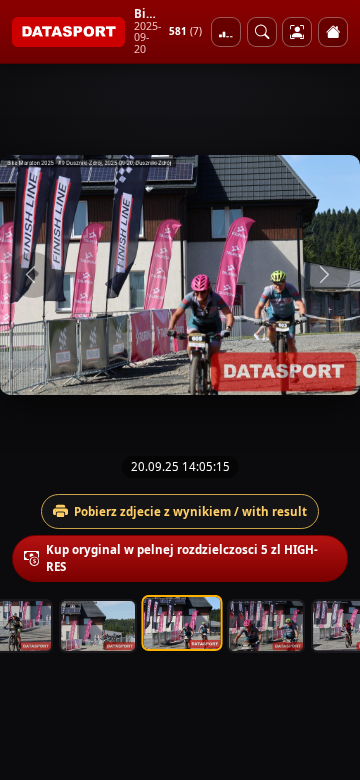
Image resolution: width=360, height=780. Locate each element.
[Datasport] (68, 32)
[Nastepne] (327, 275)
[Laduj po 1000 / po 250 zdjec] (226, 32)
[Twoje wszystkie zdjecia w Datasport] (297, 32)
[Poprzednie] (33, 275)
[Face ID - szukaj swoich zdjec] (262, 32)
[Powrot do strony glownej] (333, 32)
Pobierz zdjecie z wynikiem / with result (190, 511)
